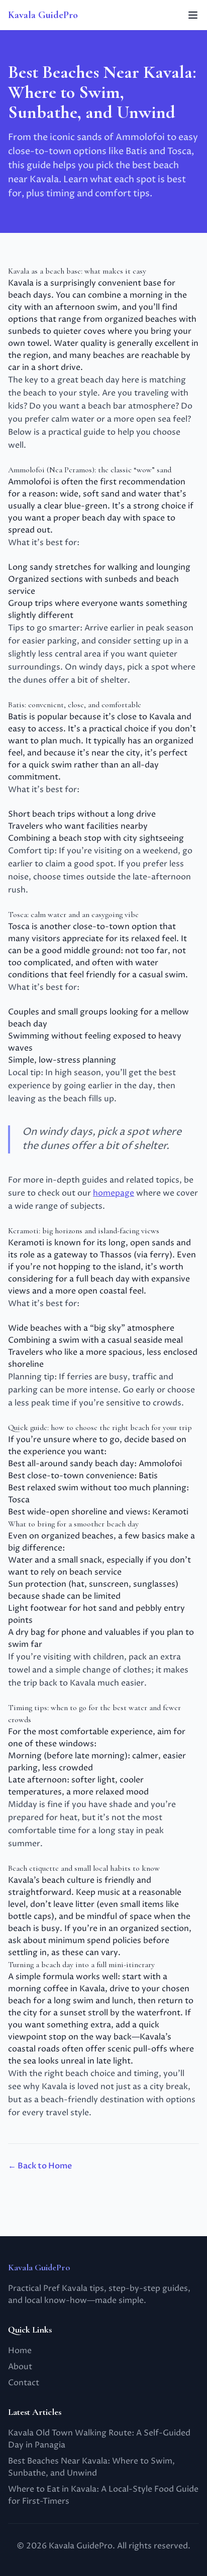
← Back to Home (40, 2166)
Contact (24, 2383)
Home (20, 2351)
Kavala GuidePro (43, 15)
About (20, 2367)
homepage (114, 1193)
